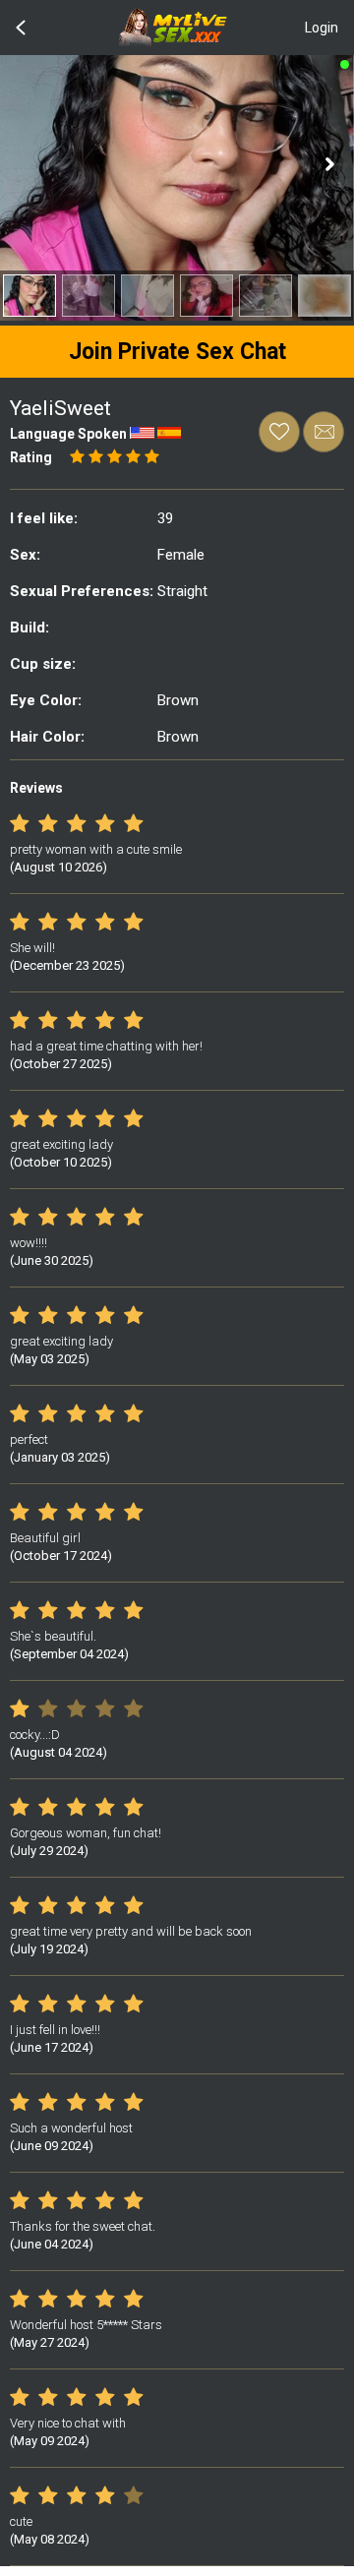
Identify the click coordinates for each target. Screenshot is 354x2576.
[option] (29, 296)
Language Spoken (68, 434)
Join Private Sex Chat (177, 352)
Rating (31, 457)
